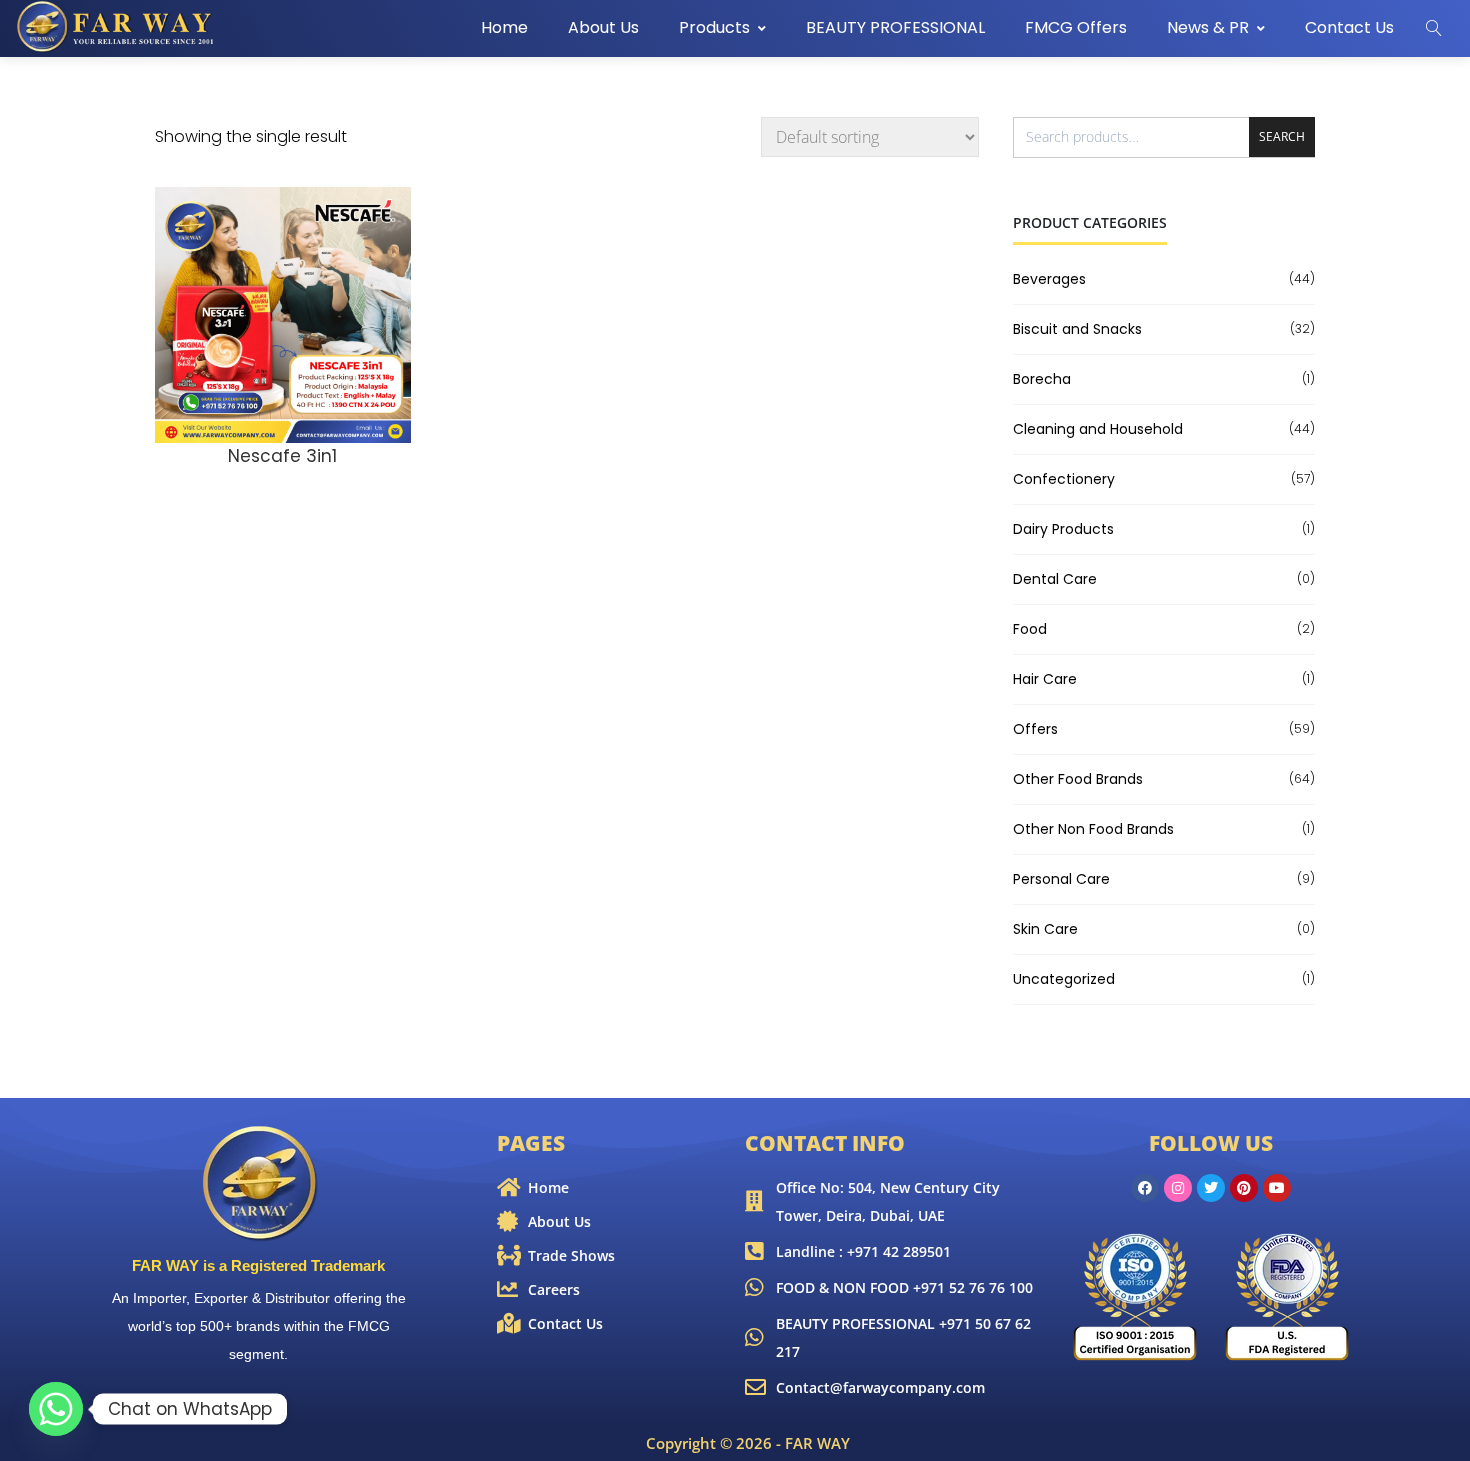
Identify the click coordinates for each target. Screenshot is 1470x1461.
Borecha (1042, 379)
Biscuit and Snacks (1077, 329)
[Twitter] (1211, 1188)
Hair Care (1045, 679)
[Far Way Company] (117, 27)
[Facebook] (1145, 1188)
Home (504, 27)
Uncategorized (1064, 979)
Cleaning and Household (1098, 429)
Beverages (1049, 279)
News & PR (1208, 27)
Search (1282, 136)
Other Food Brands (1078, 779)
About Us (603, 27)
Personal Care (1061, 879)
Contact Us (1349, 27)
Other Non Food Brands (1093, 829)
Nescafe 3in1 (282, 456)
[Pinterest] (1244, 1188)
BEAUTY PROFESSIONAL (895, 27)
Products (714, 27)
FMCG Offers (1076, 27)
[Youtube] (1277, 1188)
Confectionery (1064, 479)
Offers (1035, 729)
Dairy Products (1063, 529)
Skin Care (1045, 929)
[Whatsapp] (56, 1409)
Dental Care (1055, 579)
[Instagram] (1178, 1188)
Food (1030, 629)
